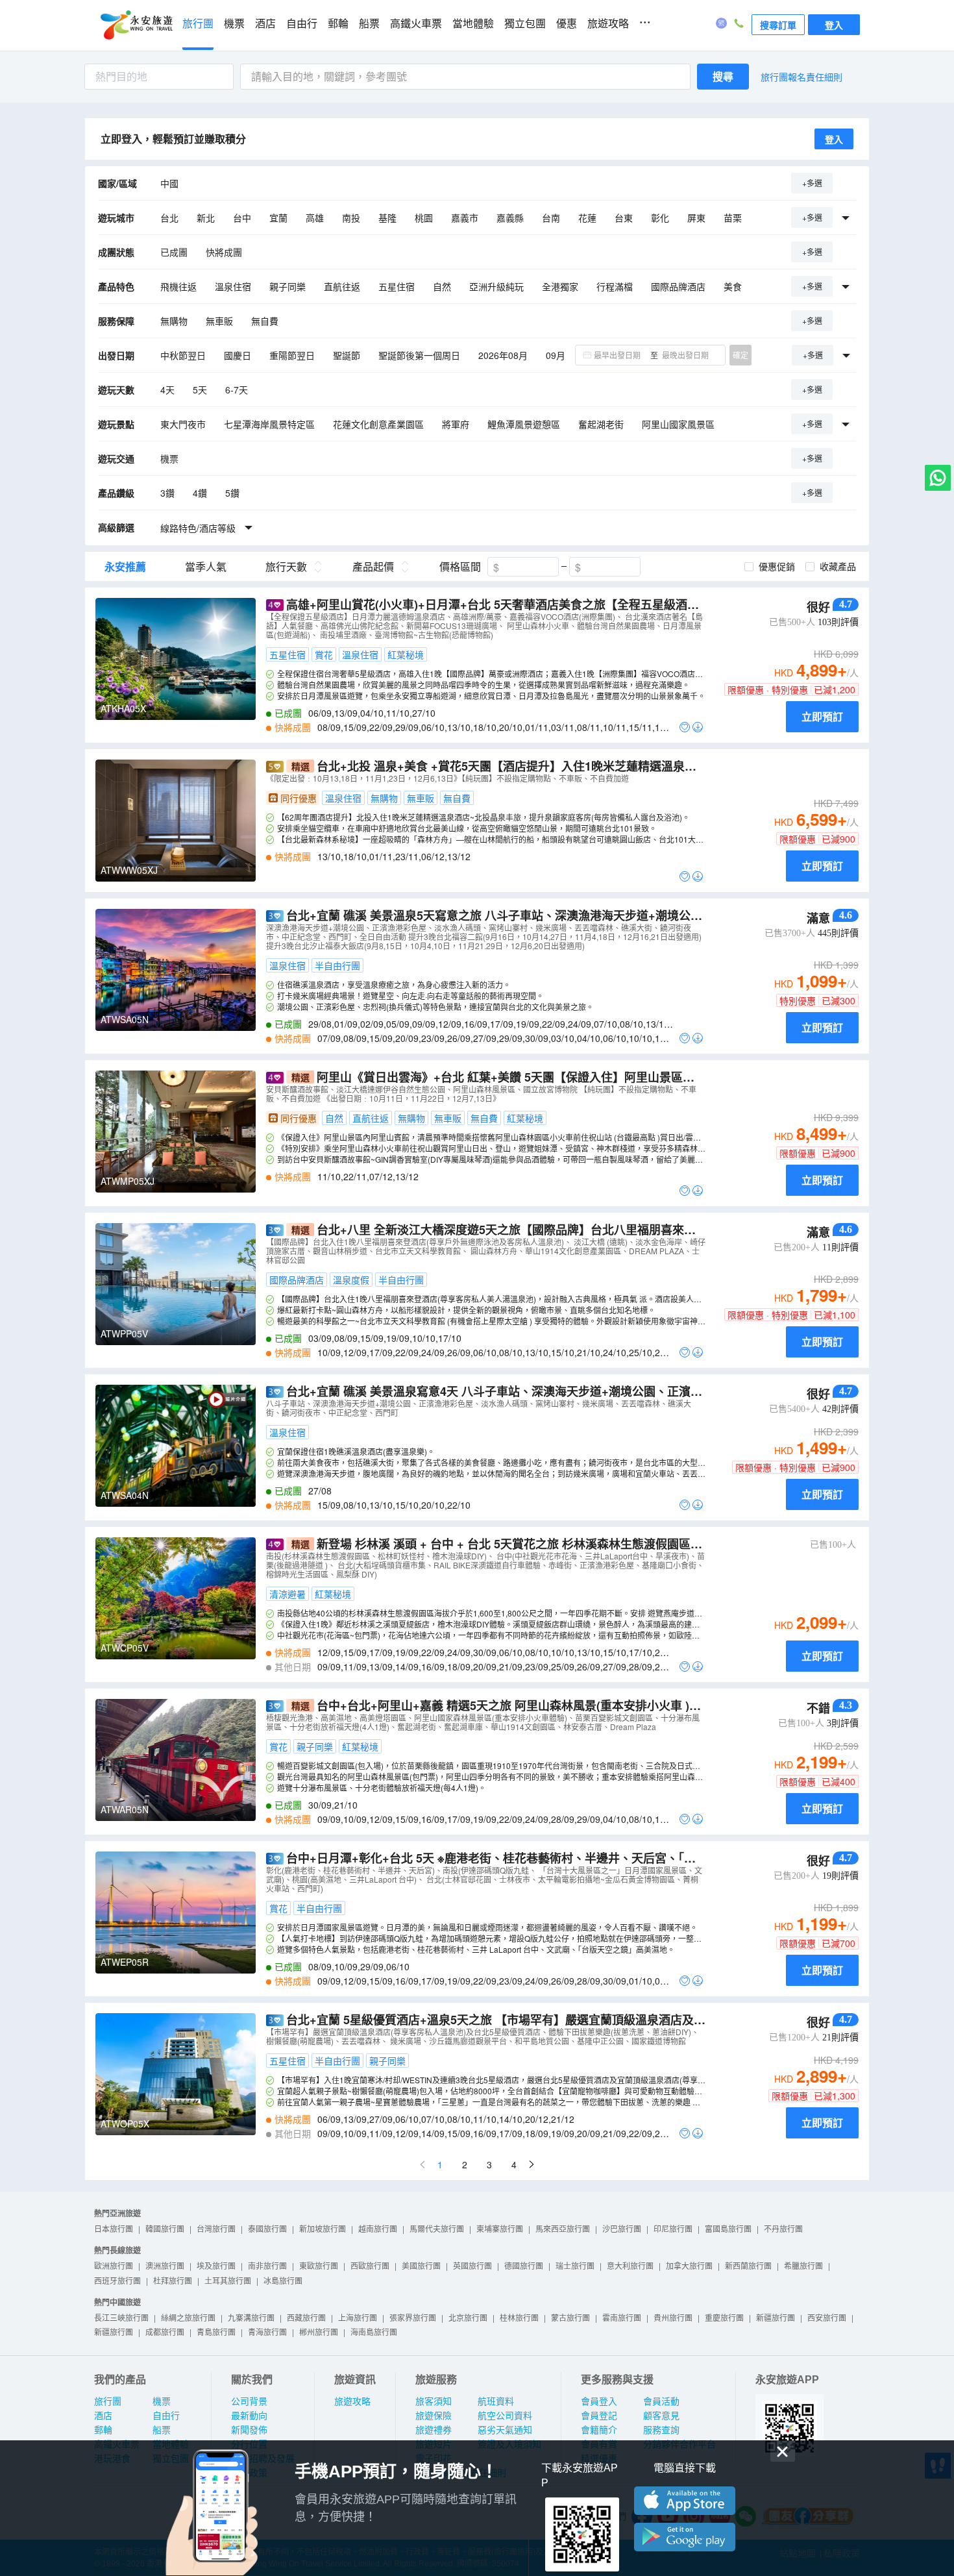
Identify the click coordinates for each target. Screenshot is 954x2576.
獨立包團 (525, 24)
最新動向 (249, 2416)
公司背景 (249, 2401)
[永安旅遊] (136, 25)
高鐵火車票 (416, 24)
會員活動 (661, 2401)
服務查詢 (661, 2430)
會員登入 (599, 2401)
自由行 (302, 24)
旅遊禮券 (434, 2430)
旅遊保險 (434, 2416)
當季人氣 (206, 567)
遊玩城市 (116, 217)
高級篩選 (116, 527)
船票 (369, 24)
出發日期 (116, 355)
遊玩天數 (116, 390)
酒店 (265, 24)
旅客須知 (434, 2401)
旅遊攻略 (608, 24)
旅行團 (198, 24)
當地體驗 (473, 24)
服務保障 (116, 321)
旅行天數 (286, 567)
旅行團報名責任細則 (801, 77)
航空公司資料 (505, 2416)
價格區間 (460, 567)
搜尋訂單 (778, 25)
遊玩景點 (116, 424)
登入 (834, 25)
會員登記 (599, 2416)
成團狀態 (116, 252)
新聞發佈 (249, 2430)
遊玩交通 (116, 458)
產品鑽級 (116, 493)
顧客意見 (661, 2416)
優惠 (567, 24)
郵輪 (338, 24)
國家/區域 (117, 183)
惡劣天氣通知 (505, 2430)
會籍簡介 (599, 2430)
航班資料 (496, 2401)
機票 (234, 24)
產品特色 (116, 286)
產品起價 (373, 567)
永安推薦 (125, 567)
